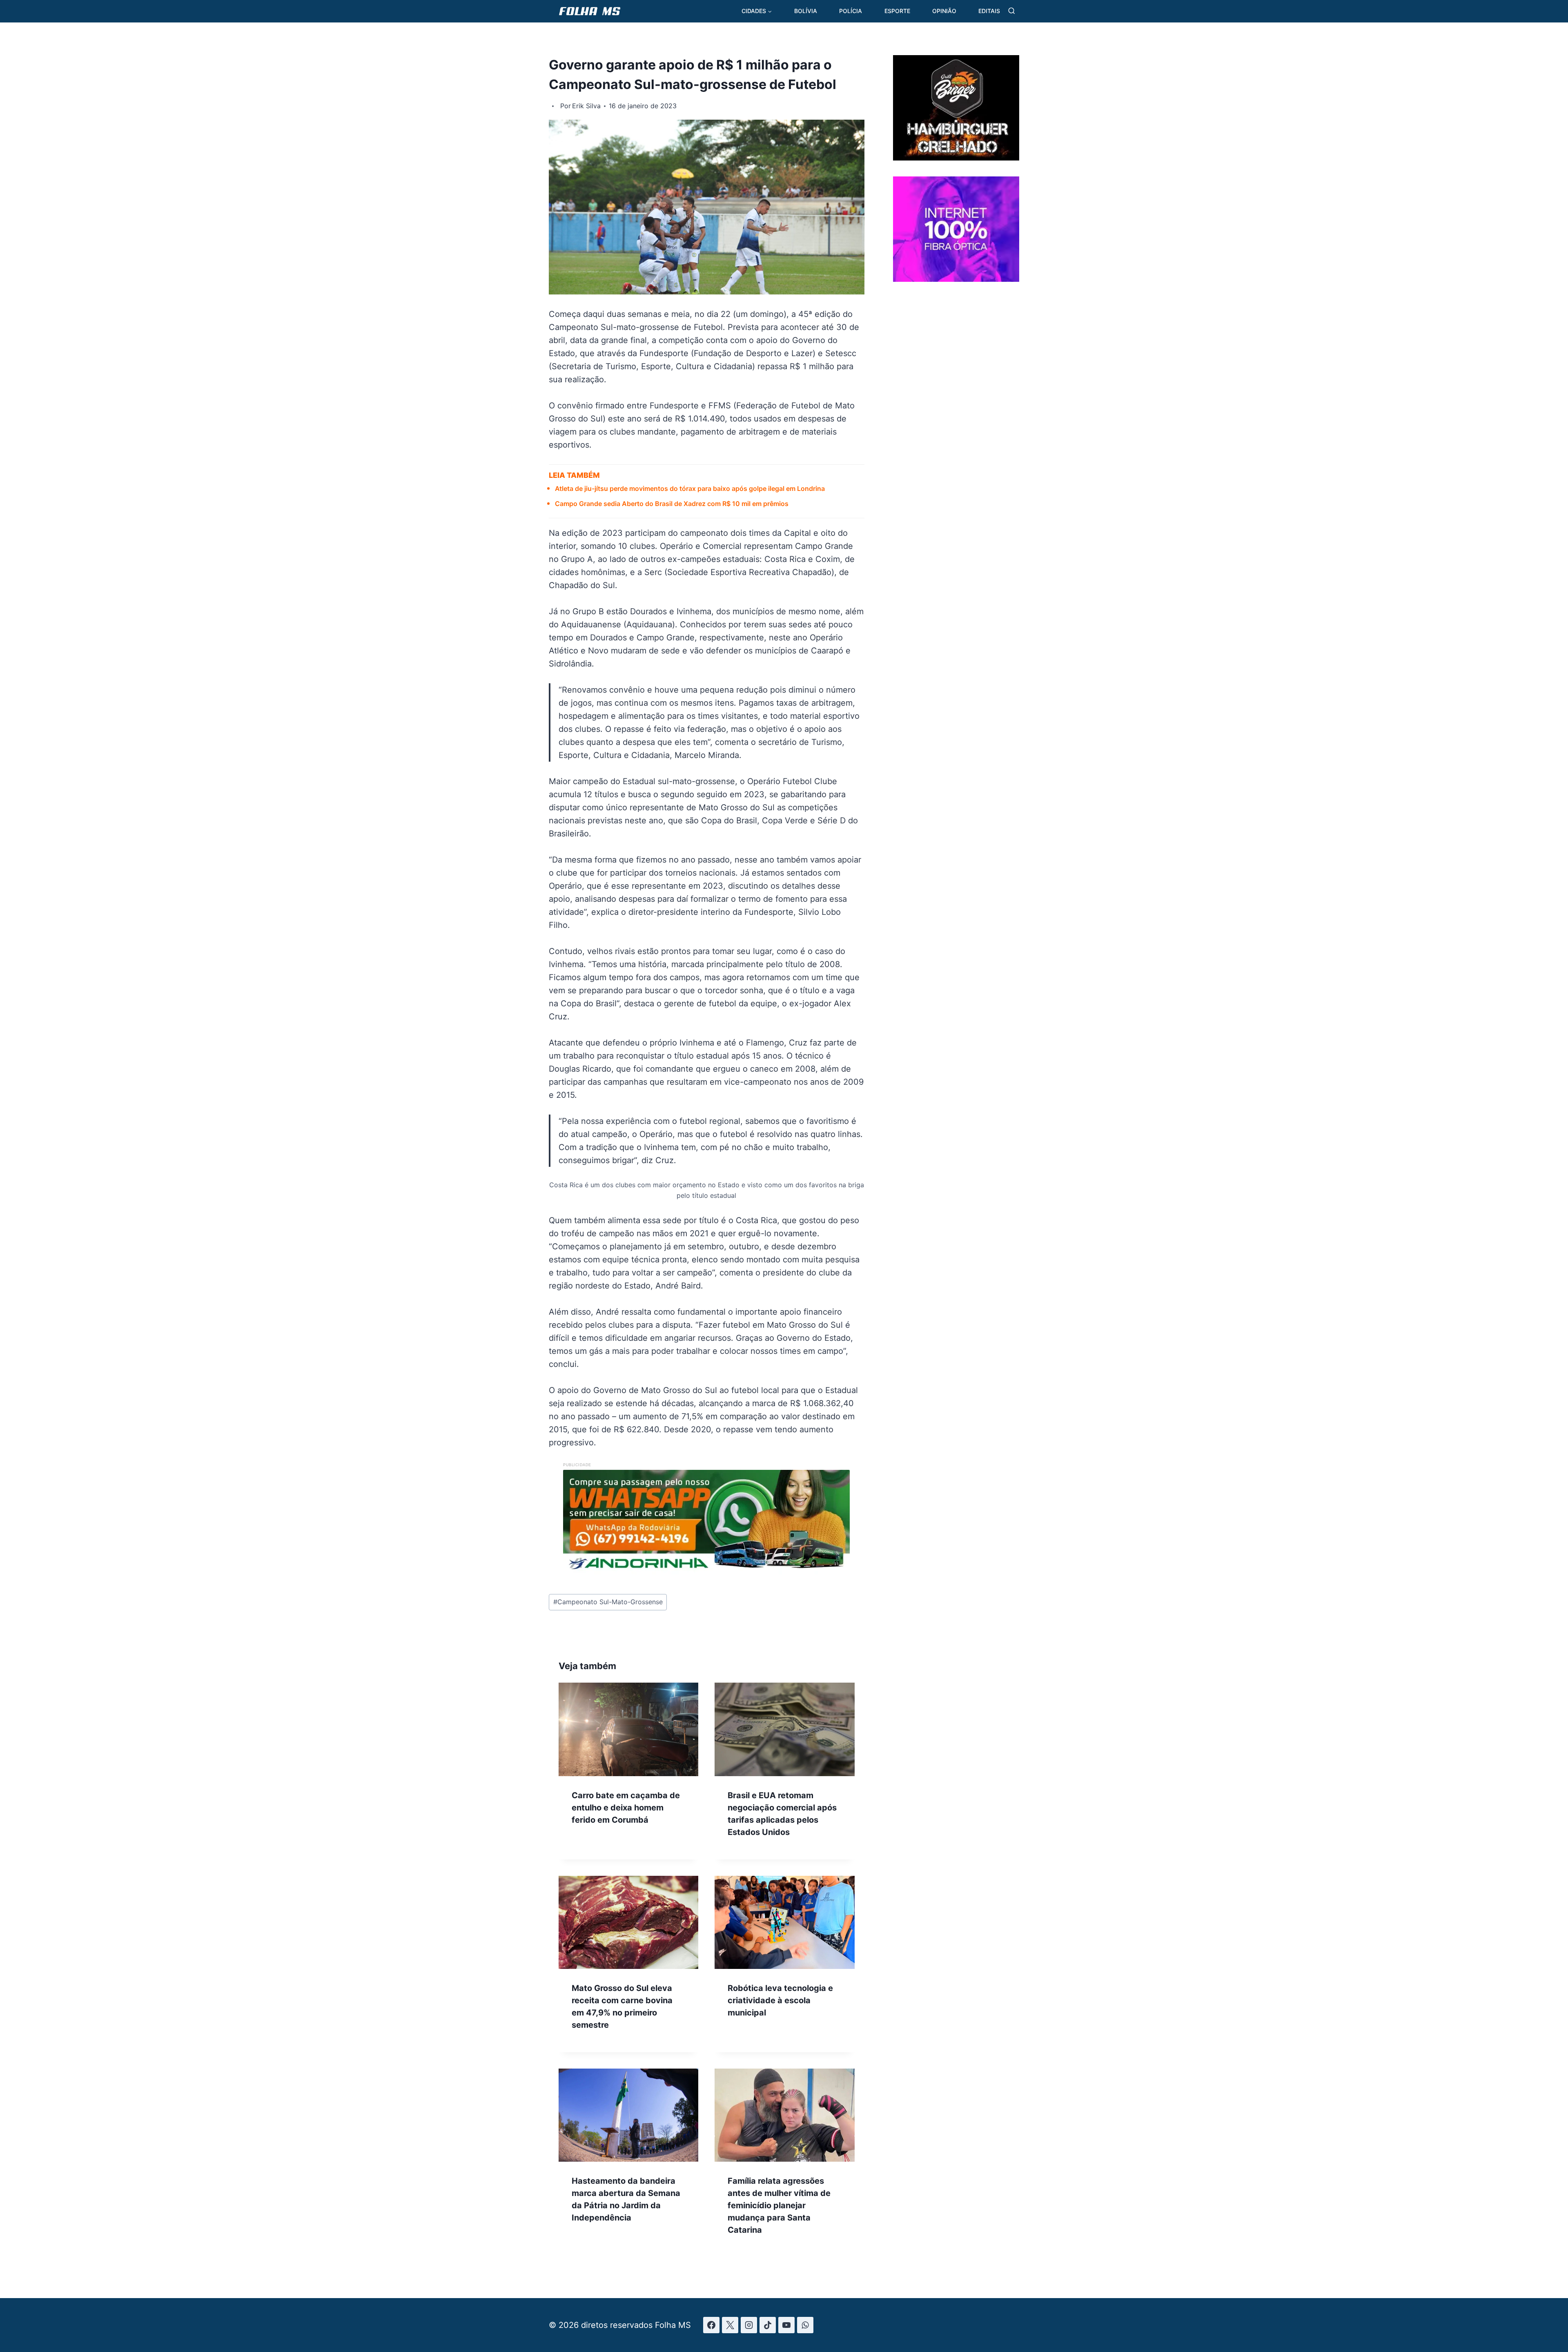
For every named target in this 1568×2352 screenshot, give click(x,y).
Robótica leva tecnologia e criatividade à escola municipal (780, 2000)
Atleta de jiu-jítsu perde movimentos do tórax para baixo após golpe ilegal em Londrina (690, 488)
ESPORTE (897, 11)
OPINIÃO (944, 11)
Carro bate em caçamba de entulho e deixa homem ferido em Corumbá (626, 1808)
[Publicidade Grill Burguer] (956, 158)
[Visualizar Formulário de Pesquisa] (1012, 11)
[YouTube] (786, 2325)
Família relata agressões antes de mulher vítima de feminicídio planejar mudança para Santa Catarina (779, 2205)
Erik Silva (586, 106)
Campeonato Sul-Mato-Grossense (608, 1602)
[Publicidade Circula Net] (956, 279)
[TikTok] (768, 2325)
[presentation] (628, 1729)
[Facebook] (711, 2325)
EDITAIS (989, 11)
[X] (730, 2325)
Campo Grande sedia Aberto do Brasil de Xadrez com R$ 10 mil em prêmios (672, 504)
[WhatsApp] (805, 2325)
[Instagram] (749, 2325)
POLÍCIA (851, 11)
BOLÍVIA (806, 11)
